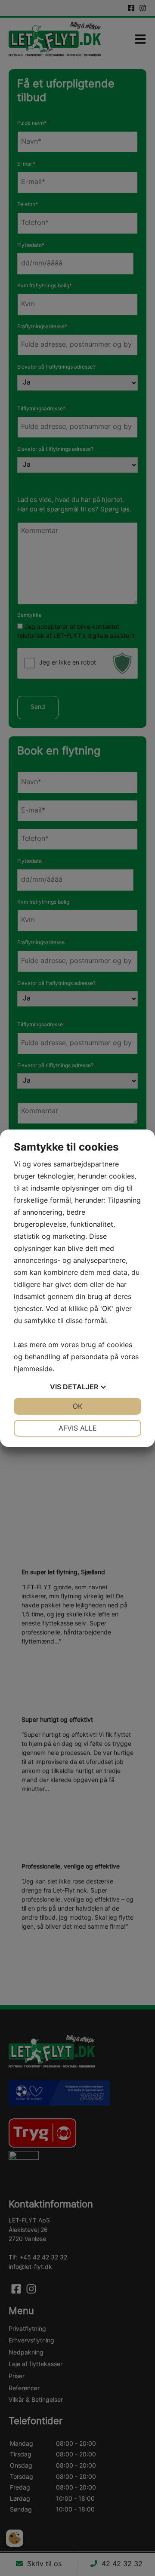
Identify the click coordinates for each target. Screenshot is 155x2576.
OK (77, 1406)
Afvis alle (78, 1428)
